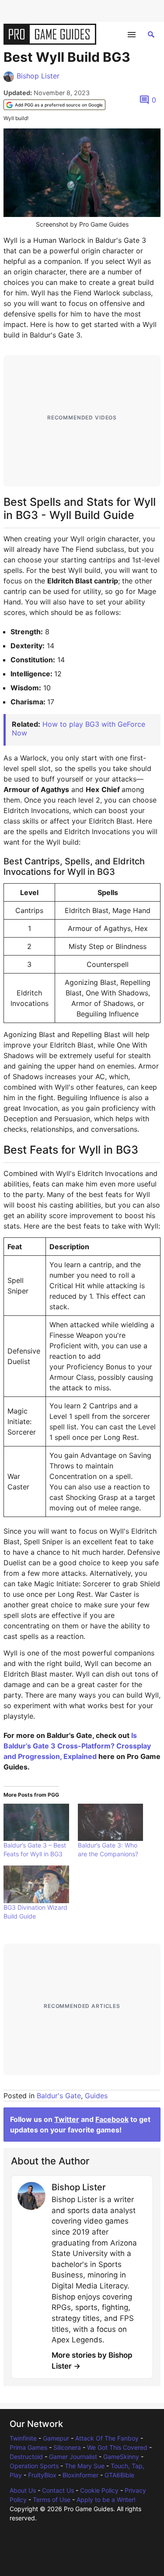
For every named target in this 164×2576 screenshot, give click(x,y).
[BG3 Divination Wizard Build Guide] (36, 1884)
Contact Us (58, 2490)
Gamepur (56, 2438)
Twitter (67, 2119)
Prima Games (28, 2447)
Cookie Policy (99, 2490)
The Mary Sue (85, 2466)
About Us (23, 2490)
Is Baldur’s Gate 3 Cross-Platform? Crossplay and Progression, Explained (77, 1746)
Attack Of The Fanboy (107, 2438)
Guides (96, 2096)
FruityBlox (42, 2475)
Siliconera (67, 2447)
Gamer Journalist (73, 2457)
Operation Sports (34, 2466)
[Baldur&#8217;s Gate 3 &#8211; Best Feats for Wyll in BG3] (36, 1822)
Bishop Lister (38, 76)
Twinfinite (23, 2438)
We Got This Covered (117, 2447)
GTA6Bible (119, 2475)
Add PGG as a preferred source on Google (59, 105)
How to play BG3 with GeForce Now (79, 728)
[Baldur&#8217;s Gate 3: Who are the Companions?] (111, 1822)
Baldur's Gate (59, 2096)
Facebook (112, 2119)
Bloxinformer (80, 2475)
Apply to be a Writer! (106, 2500)
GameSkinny (121, 2457)
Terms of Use (52, 2500)
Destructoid (26, 2457)
